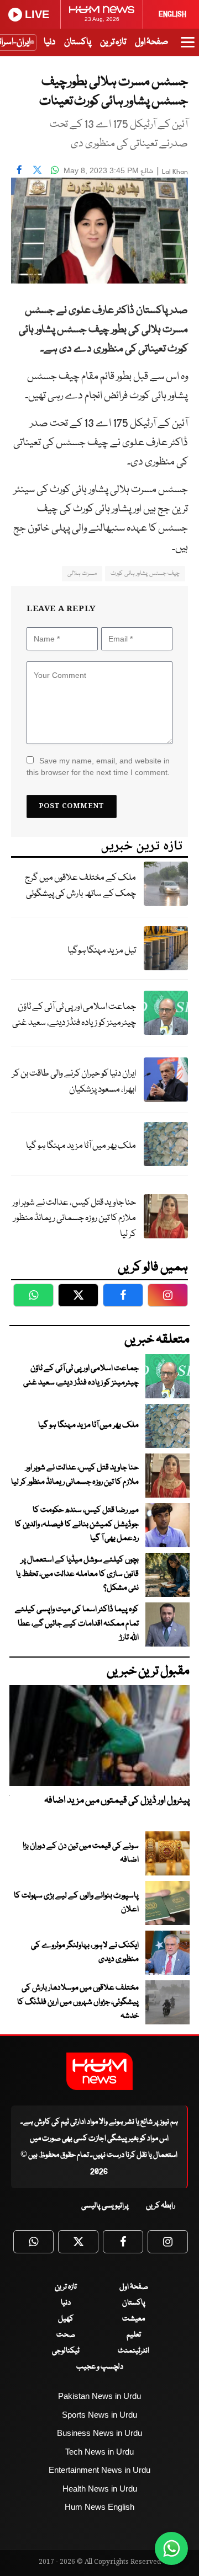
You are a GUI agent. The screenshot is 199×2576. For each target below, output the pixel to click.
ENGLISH (172, 14)
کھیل (66, 2319)
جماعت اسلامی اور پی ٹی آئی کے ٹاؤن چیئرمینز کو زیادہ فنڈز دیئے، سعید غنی (74, 1015)
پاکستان (78, 42)
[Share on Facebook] (19, 169)
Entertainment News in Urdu (99, 2470)
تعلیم (134, 2335)
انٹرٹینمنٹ (133, 2351)
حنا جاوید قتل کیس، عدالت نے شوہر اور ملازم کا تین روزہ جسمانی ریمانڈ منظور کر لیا (74, 1218)
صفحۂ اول (151, 42)
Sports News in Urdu (99, 2415)
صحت (66, 2335)
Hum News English (99, 2507)
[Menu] (188, 47)
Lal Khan (175, 172)
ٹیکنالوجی (66, 2351)
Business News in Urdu (99, 2433)
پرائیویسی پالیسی (105, 2206)
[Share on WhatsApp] (55, 169)
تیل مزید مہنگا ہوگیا (102, 951)
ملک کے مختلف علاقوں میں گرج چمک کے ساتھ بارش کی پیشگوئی (80, 886)
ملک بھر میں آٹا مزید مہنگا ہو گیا (81, 1146)
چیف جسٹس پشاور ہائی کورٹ (145, 573)
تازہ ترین (113, 42)
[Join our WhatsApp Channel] (171, 2548)
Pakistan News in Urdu (99, 2396)
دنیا (49, 42)
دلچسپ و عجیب (100, 2367)
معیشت (133, 2319)
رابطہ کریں (161, 2206)
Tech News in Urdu (99, 2452)
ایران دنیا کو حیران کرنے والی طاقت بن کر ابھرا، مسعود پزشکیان (74, 1082)
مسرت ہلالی (82, 573)
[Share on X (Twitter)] (37, 169)
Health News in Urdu (100, 2489)
